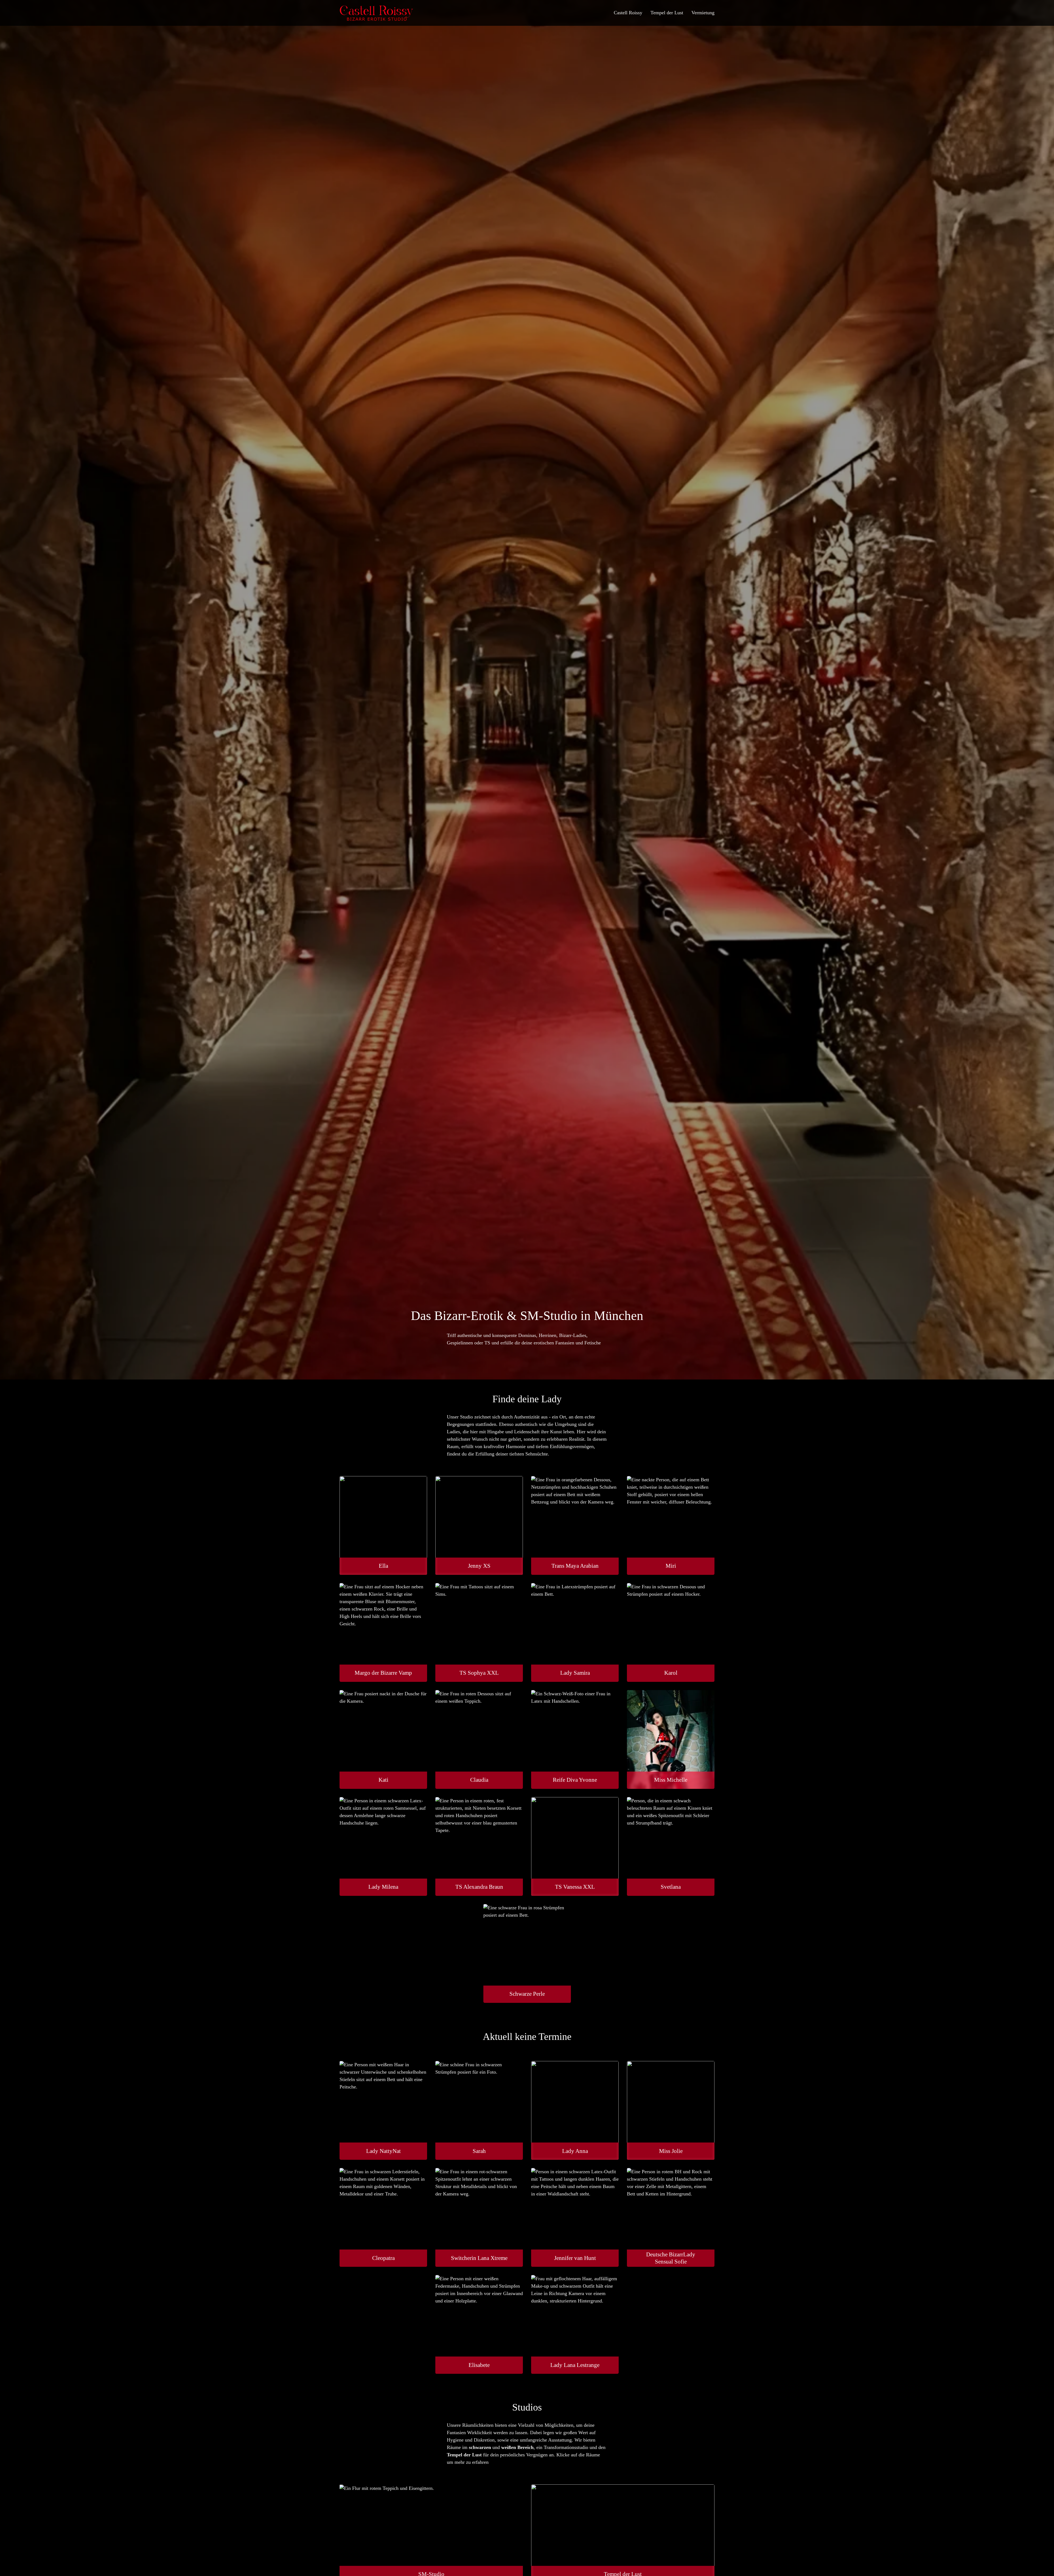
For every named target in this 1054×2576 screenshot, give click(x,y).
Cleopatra (383, 2258)
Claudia (479, 1780)
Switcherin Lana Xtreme (479, 2258)
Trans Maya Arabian (575, 1566)
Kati (383, 1780)
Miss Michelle (671, 1780)
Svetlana (671, 1887)
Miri (671, 1566)
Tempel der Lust (667, 13)
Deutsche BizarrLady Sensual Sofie (671, 2258)
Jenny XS (479, 1566)
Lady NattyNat (383, 2151)
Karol (671, 1673)
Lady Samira (575, 1673)
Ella (383, 1566)
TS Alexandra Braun (479, 1887)
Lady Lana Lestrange (575, 2365)
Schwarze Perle (527, 1994)
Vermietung (703, 13)
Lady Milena (383, 1887)
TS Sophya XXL (479, 1673)
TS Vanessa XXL (575, 1887)
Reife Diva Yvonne (575, 1780)
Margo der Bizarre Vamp (383, 1673)
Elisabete (479, 2365)
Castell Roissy (628, 13)
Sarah (479, 2151)
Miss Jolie (671, 2151)
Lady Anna (575, 2151)
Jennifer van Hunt (575, 2258)
